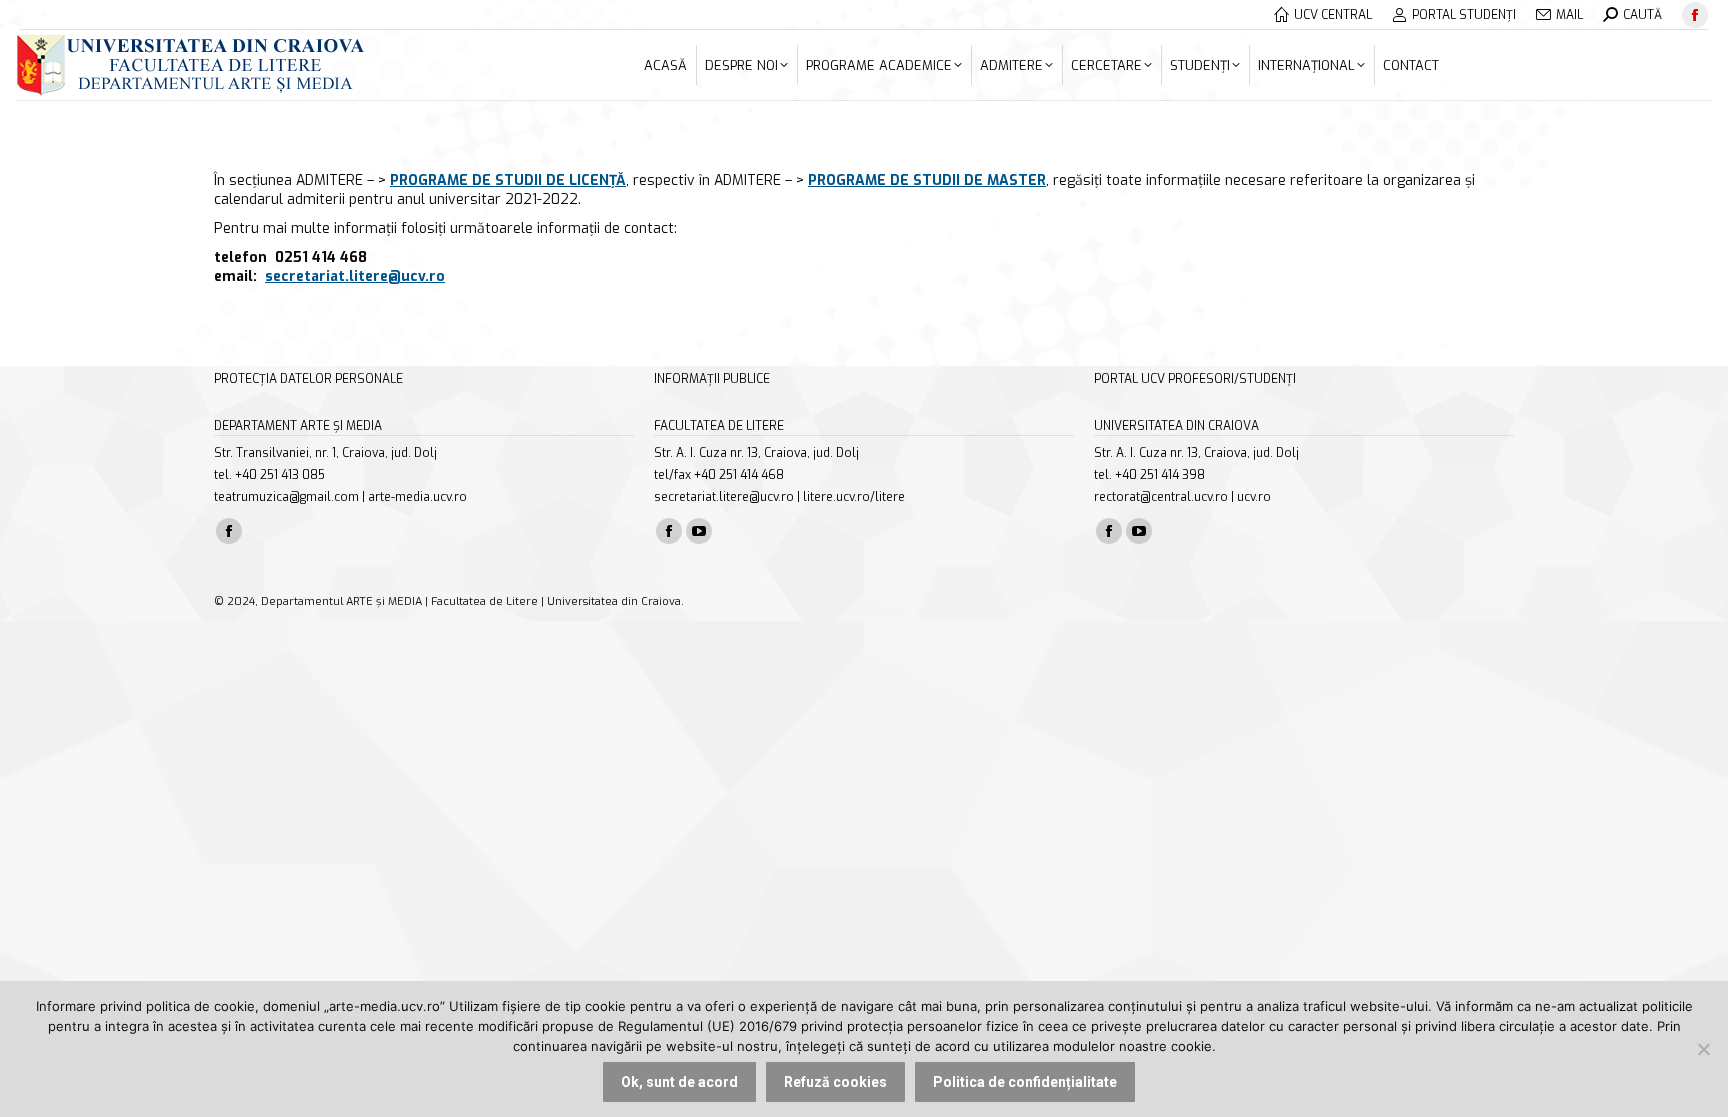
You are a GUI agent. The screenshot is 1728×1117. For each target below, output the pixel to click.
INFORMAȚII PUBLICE (712, 379)
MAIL (1569, 15)
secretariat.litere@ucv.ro (355, 276)
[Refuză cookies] (1703, 1049)
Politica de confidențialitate (1025, 1082)
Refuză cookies (835, 1082)
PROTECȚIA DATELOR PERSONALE (308, 379)
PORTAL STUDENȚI (1464, 15)
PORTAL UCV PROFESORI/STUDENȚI (1195, 379)
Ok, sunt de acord (679, 1082)
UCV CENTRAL (1333, 15)
